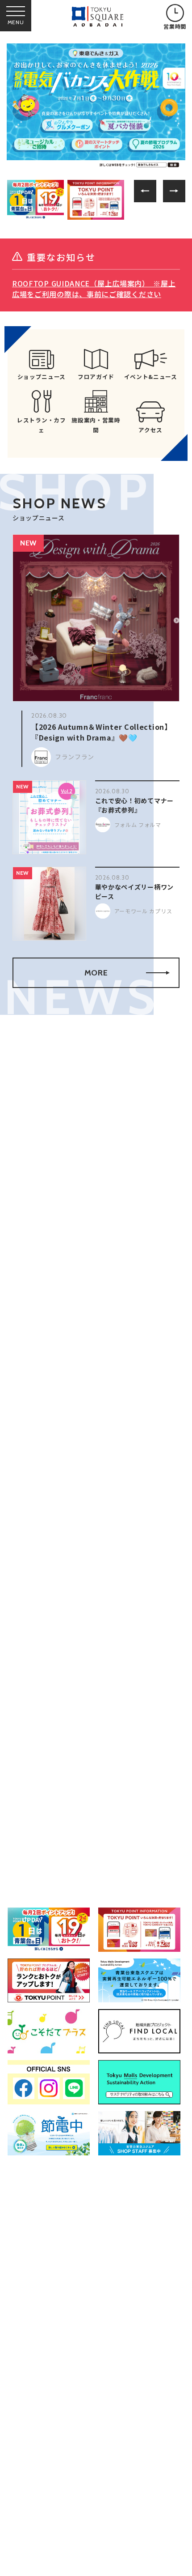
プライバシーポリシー (119, 2568)
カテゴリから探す (96, 1524)
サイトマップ (106, 2547)
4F (136, 1582)
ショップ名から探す (146, 1524)
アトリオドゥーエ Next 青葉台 (86, 1837)
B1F (35, 1582)
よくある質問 (38, 2547)
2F (86, 1582)
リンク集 (31, 2568)
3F (111, 1582)
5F (162, 1582)
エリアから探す (46, 1521)
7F (59, 1718)
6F (33, 1718)
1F (61, 1582)
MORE (96, 973)
